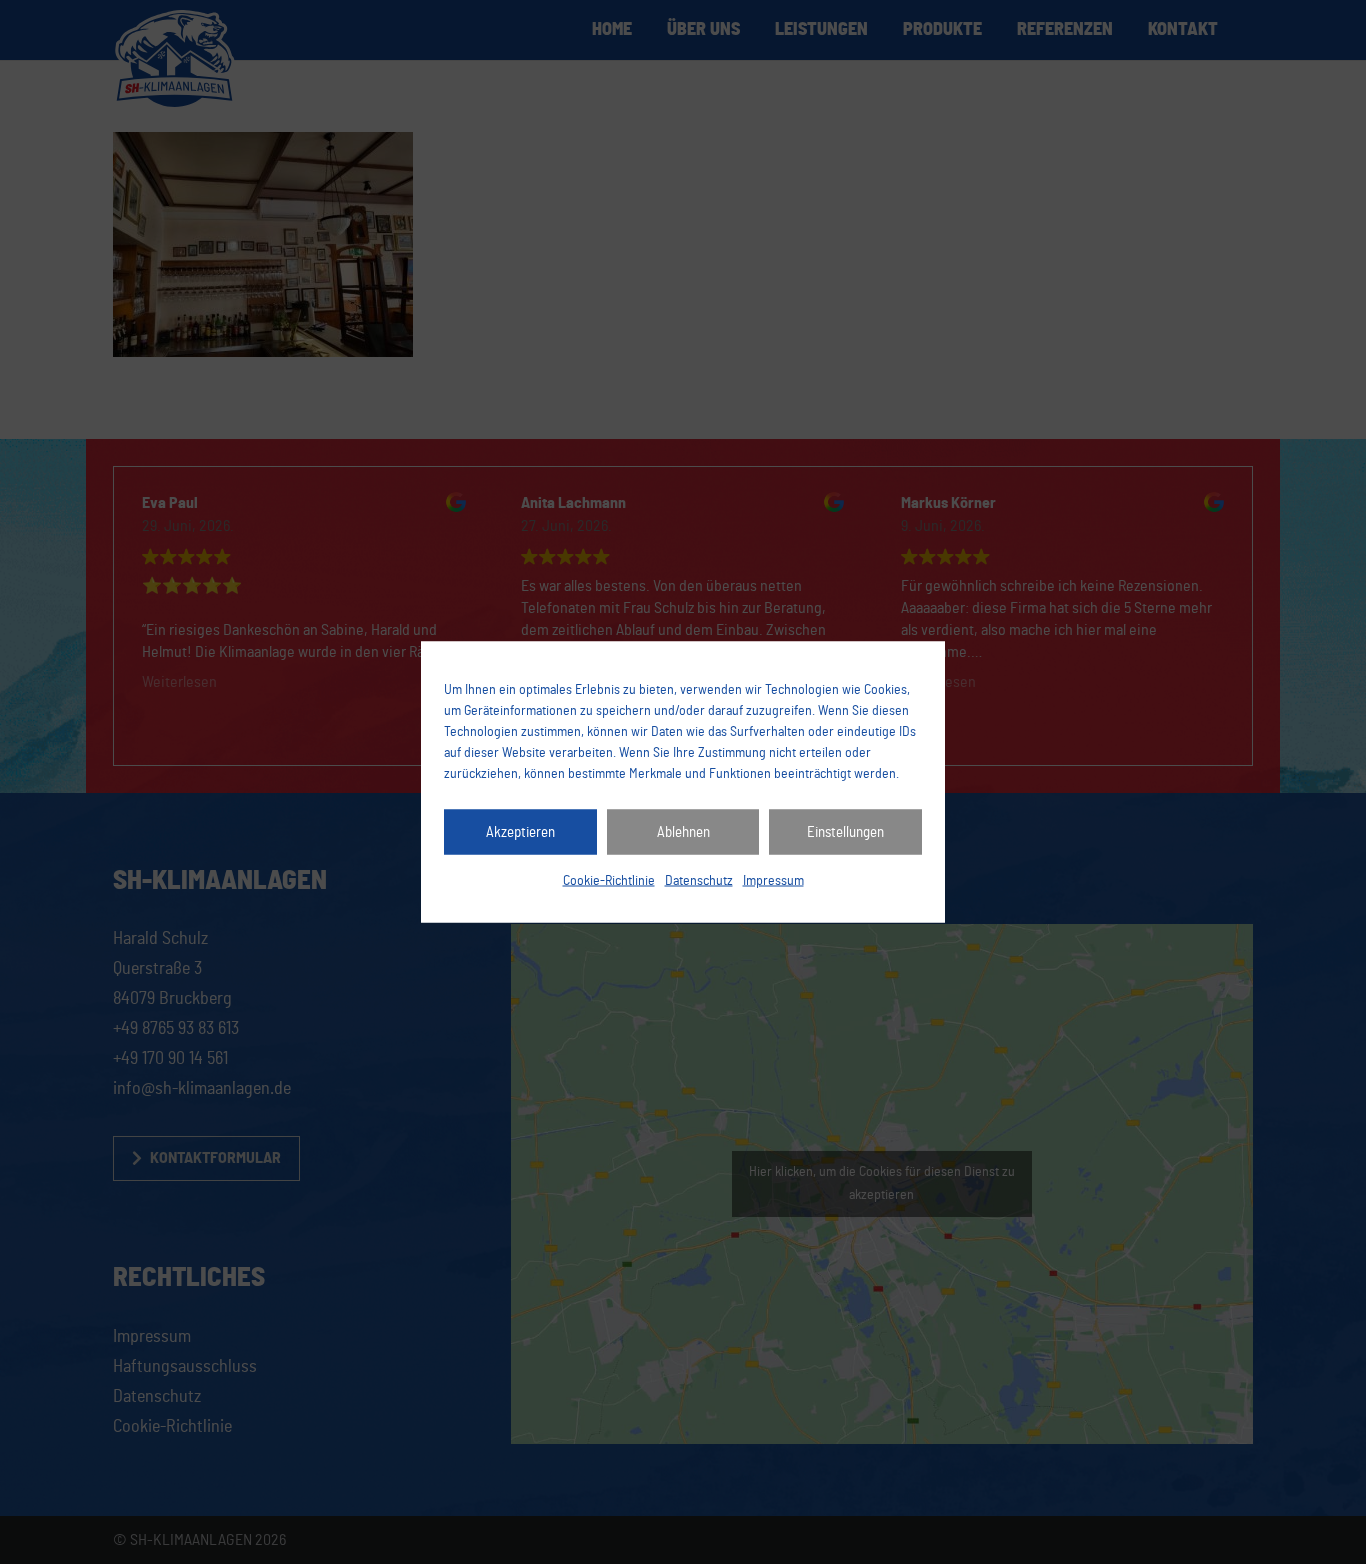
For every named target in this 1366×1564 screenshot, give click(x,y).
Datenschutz (699, 881)
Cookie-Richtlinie (609, 881)
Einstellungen (845, 831)
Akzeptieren (520, 831)
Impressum (773, 881)
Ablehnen (683, 831)
